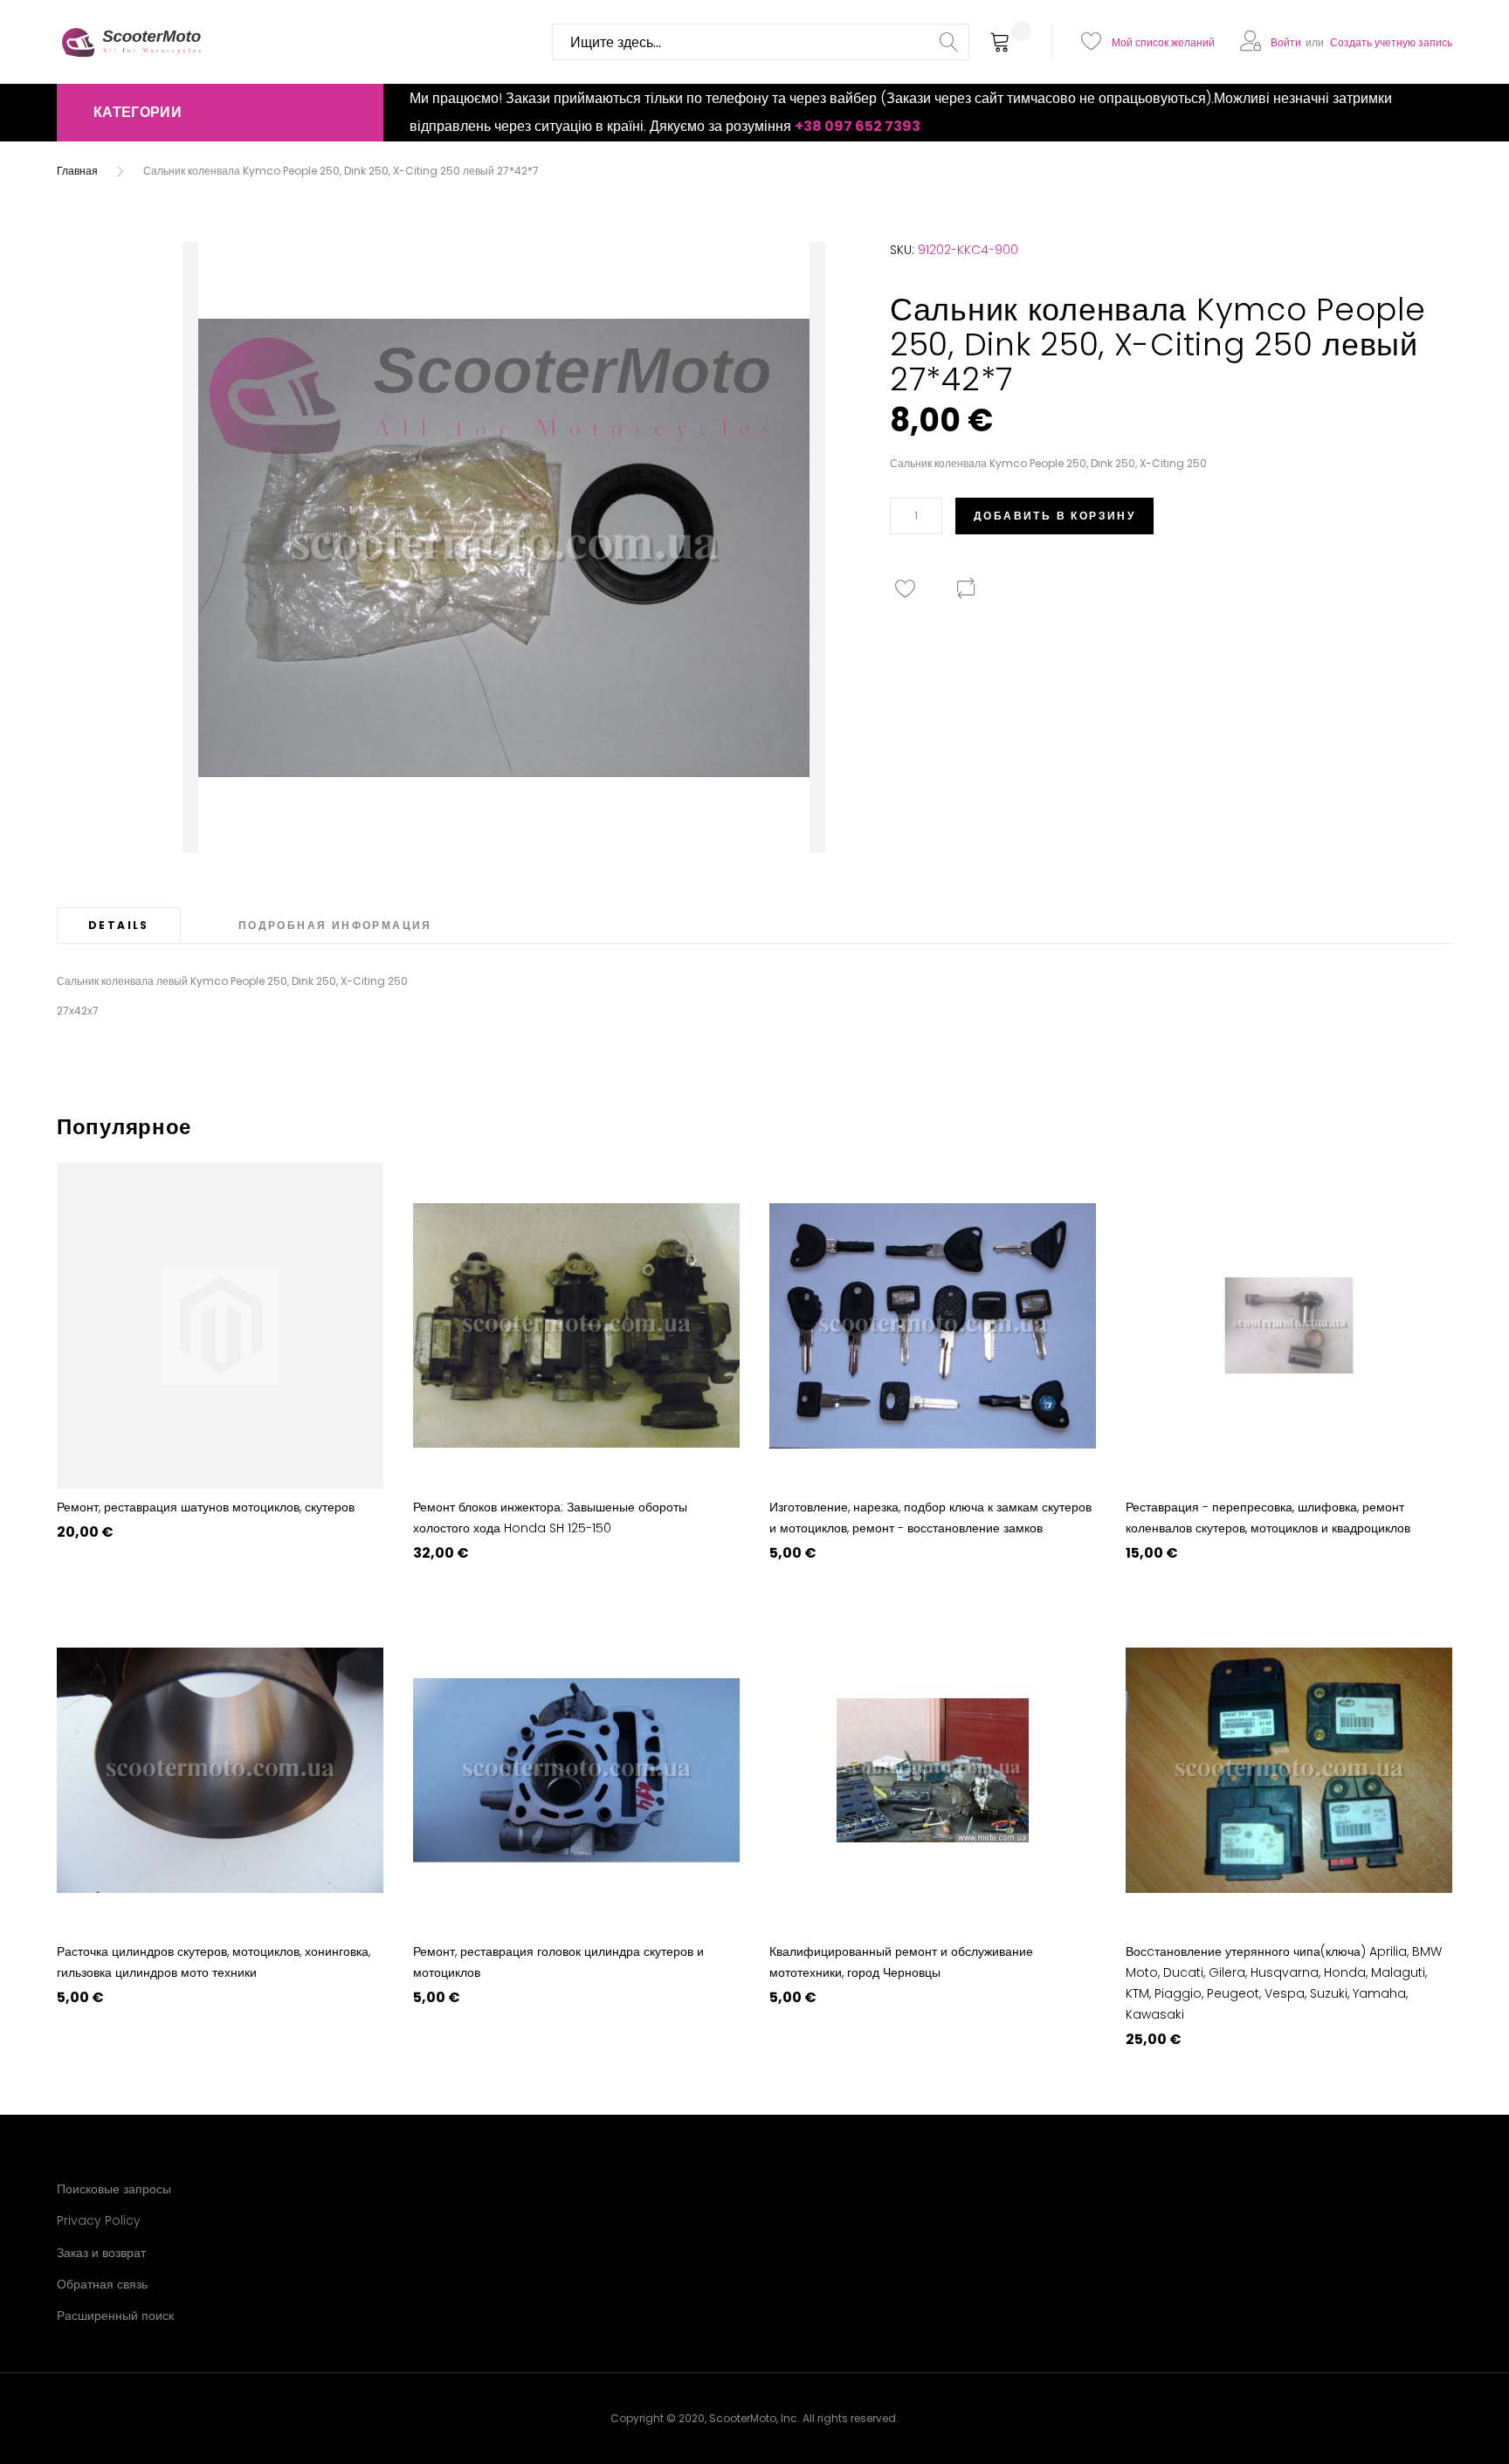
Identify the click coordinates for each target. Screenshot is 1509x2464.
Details (119, 925)
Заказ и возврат (101, 2253)
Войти (1286, 42)
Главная (77, 171)
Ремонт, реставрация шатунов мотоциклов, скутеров (206, 1507)
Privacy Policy (99, 2220)
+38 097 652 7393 (858, 126)
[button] (220, 113)
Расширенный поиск (115, 2316)
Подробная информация (335, 925)
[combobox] (761, 42)
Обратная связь (102, 2284)
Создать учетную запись (1391, 42)
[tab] (119, 925)
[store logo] (131, 42)
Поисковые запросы (114, 2189)
